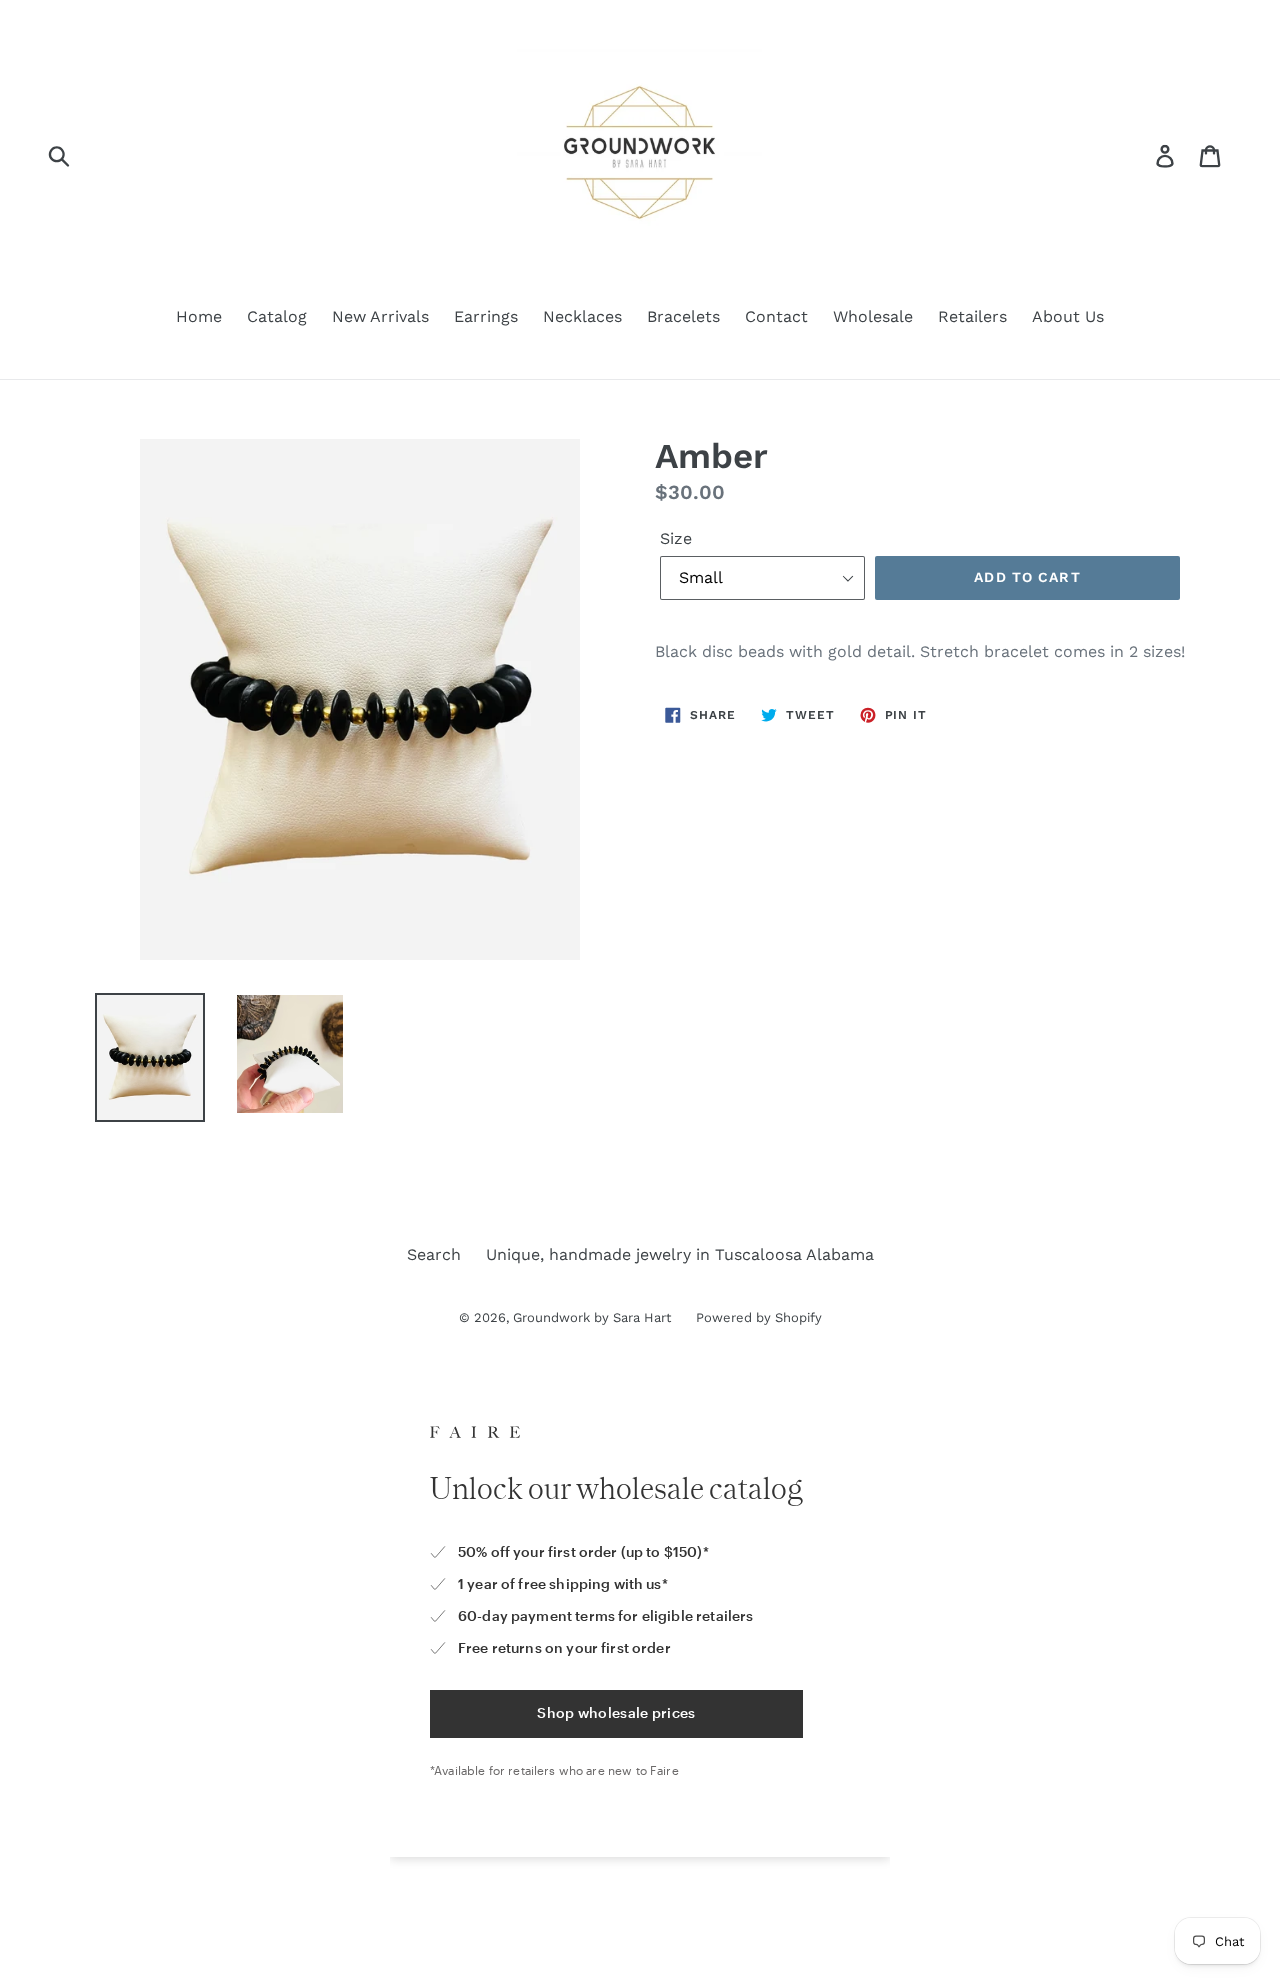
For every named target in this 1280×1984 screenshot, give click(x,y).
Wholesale (873, 316)
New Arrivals (380, 316)
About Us (1068, 316)
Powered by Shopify (759, 1317)
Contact (776, 316)
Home (199, 316)
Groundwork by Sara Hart (592, 1317)
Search (434, 1254)
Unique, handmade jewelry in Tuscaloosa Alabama (680, 1254)
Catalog (277, 316)
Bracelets (683, 316)
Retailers (972, 316)
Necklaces (582, 316)
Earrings (486, 316)
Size (676, 538)
